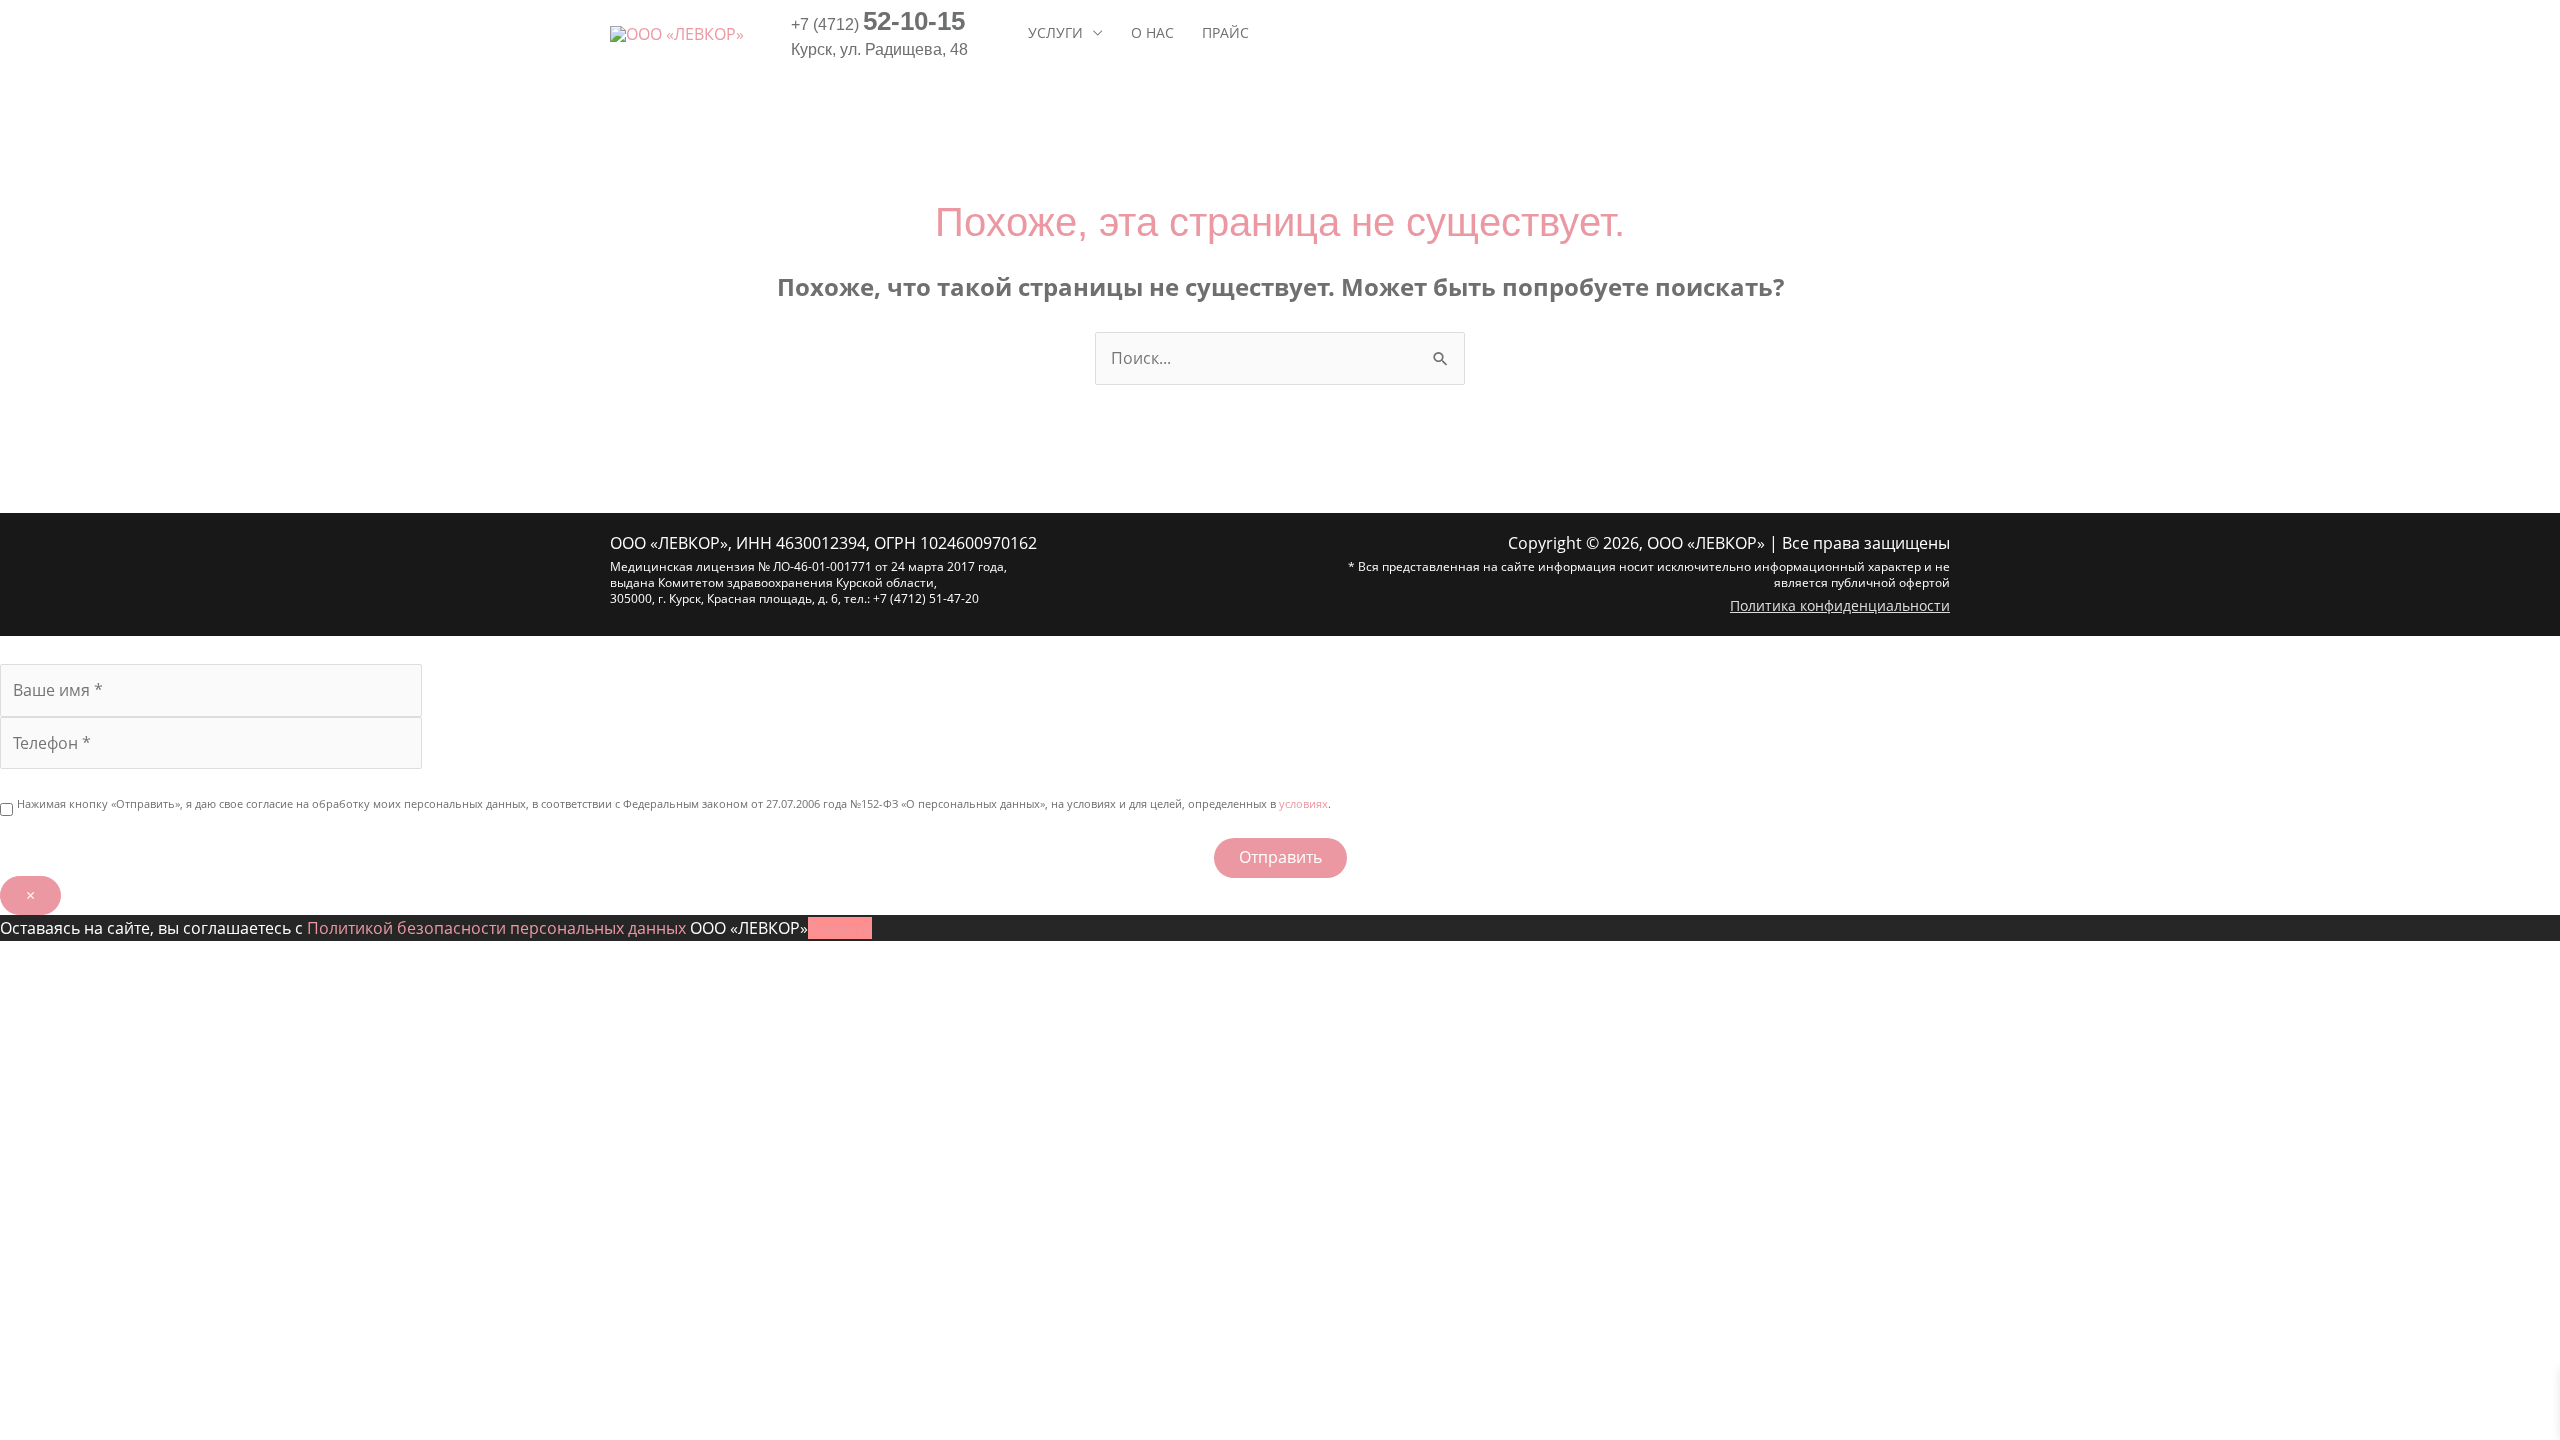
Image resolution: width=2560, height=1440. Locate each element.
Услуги (1055, 32)
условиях (1303, 803)
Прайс (1225, 32)
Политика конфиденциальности (1840, 605)
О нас (1152, 32)
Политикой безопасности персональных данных (496, 928)
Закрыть (840, 928)
